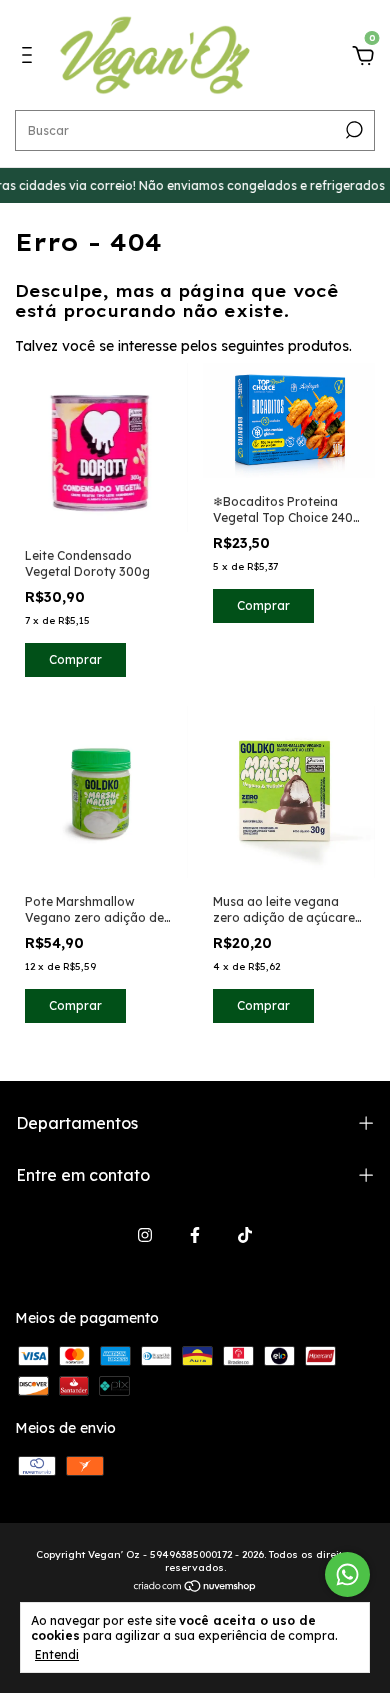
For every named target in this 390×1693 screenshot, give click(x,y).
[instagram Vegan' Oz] (145, 1235)
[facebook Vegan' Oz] (195, 1235)
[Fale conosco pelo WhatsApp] (347, 1574)
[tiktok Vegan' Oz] (245, 1235)
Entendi (57, 1654)
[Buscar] (352, 130)
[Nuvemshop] (195, 1588)
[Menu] (30, 58)
